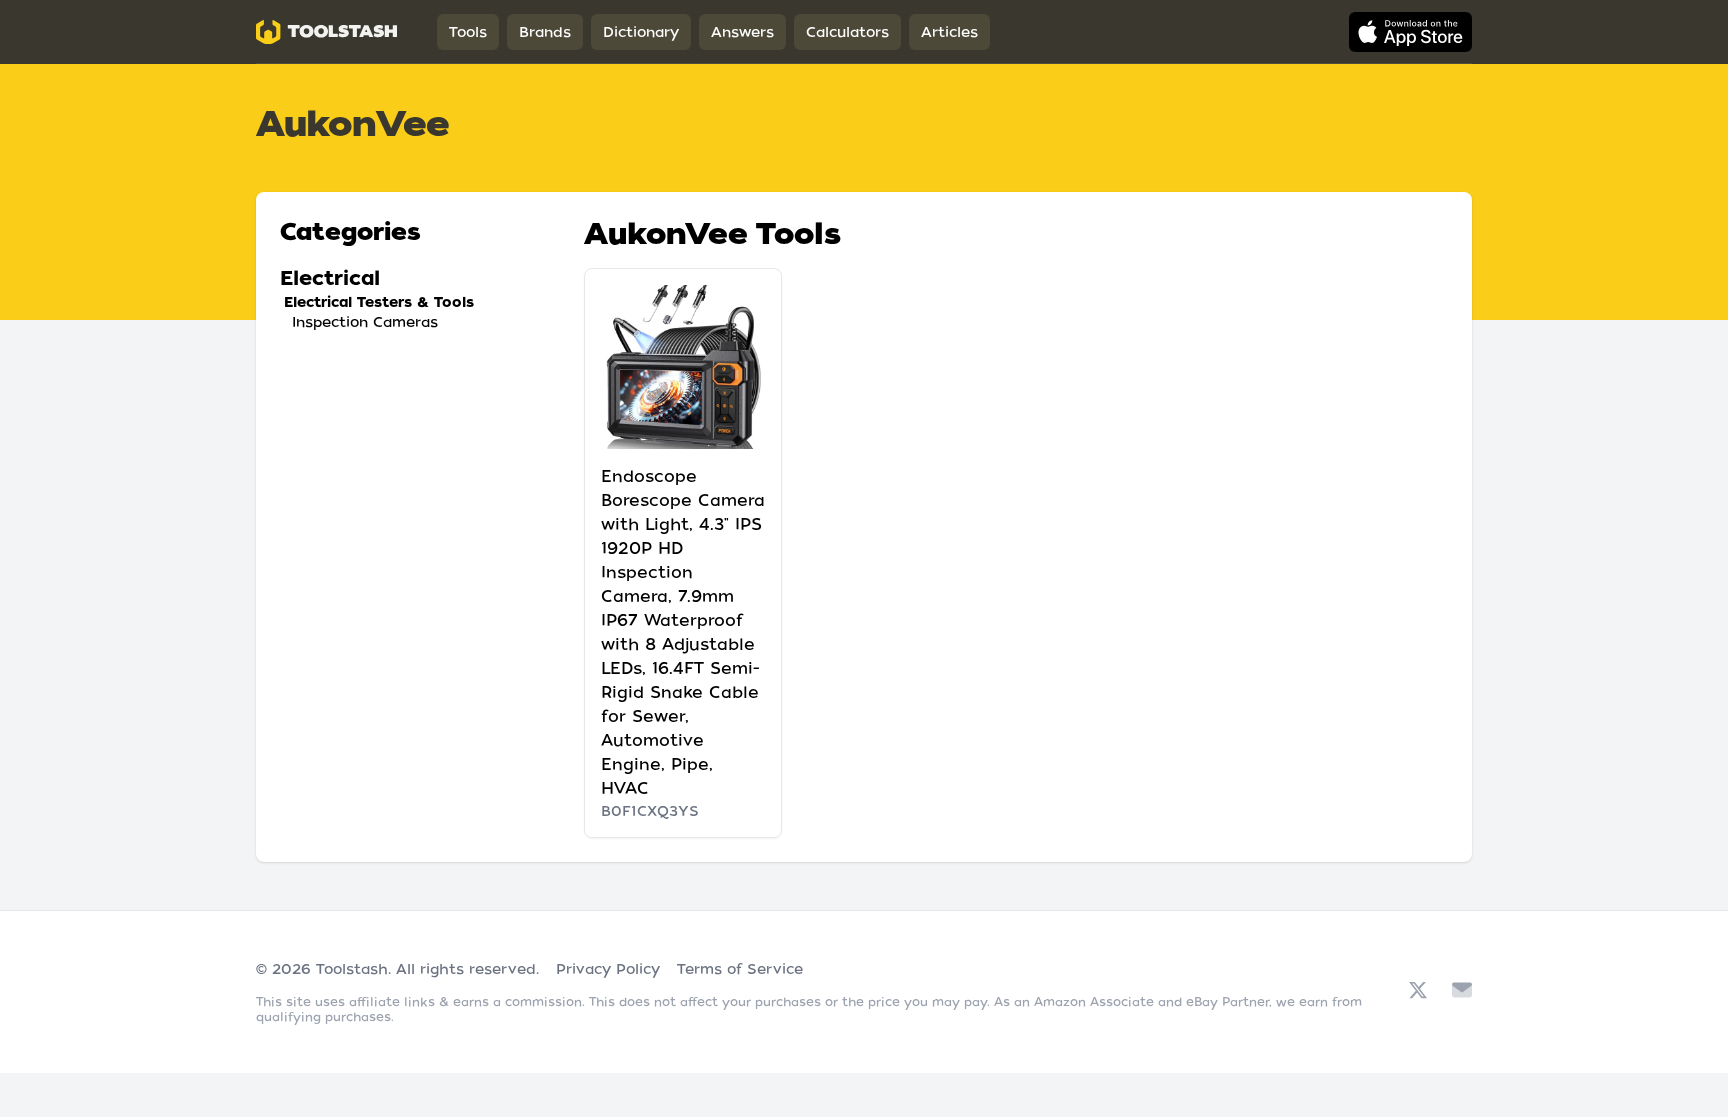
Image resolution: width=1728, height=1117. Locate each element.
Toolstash (352, 969)
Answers (742, 32)
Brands (545, 32)
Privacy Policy (608, 969)
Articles (949, 32)
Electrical (330, 278)
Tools (468, 32)
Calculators (847, 32)
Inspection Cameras (365, 322)
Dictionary (641, 32)
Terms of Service (740, 969)
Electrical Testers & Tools (379, 302)
